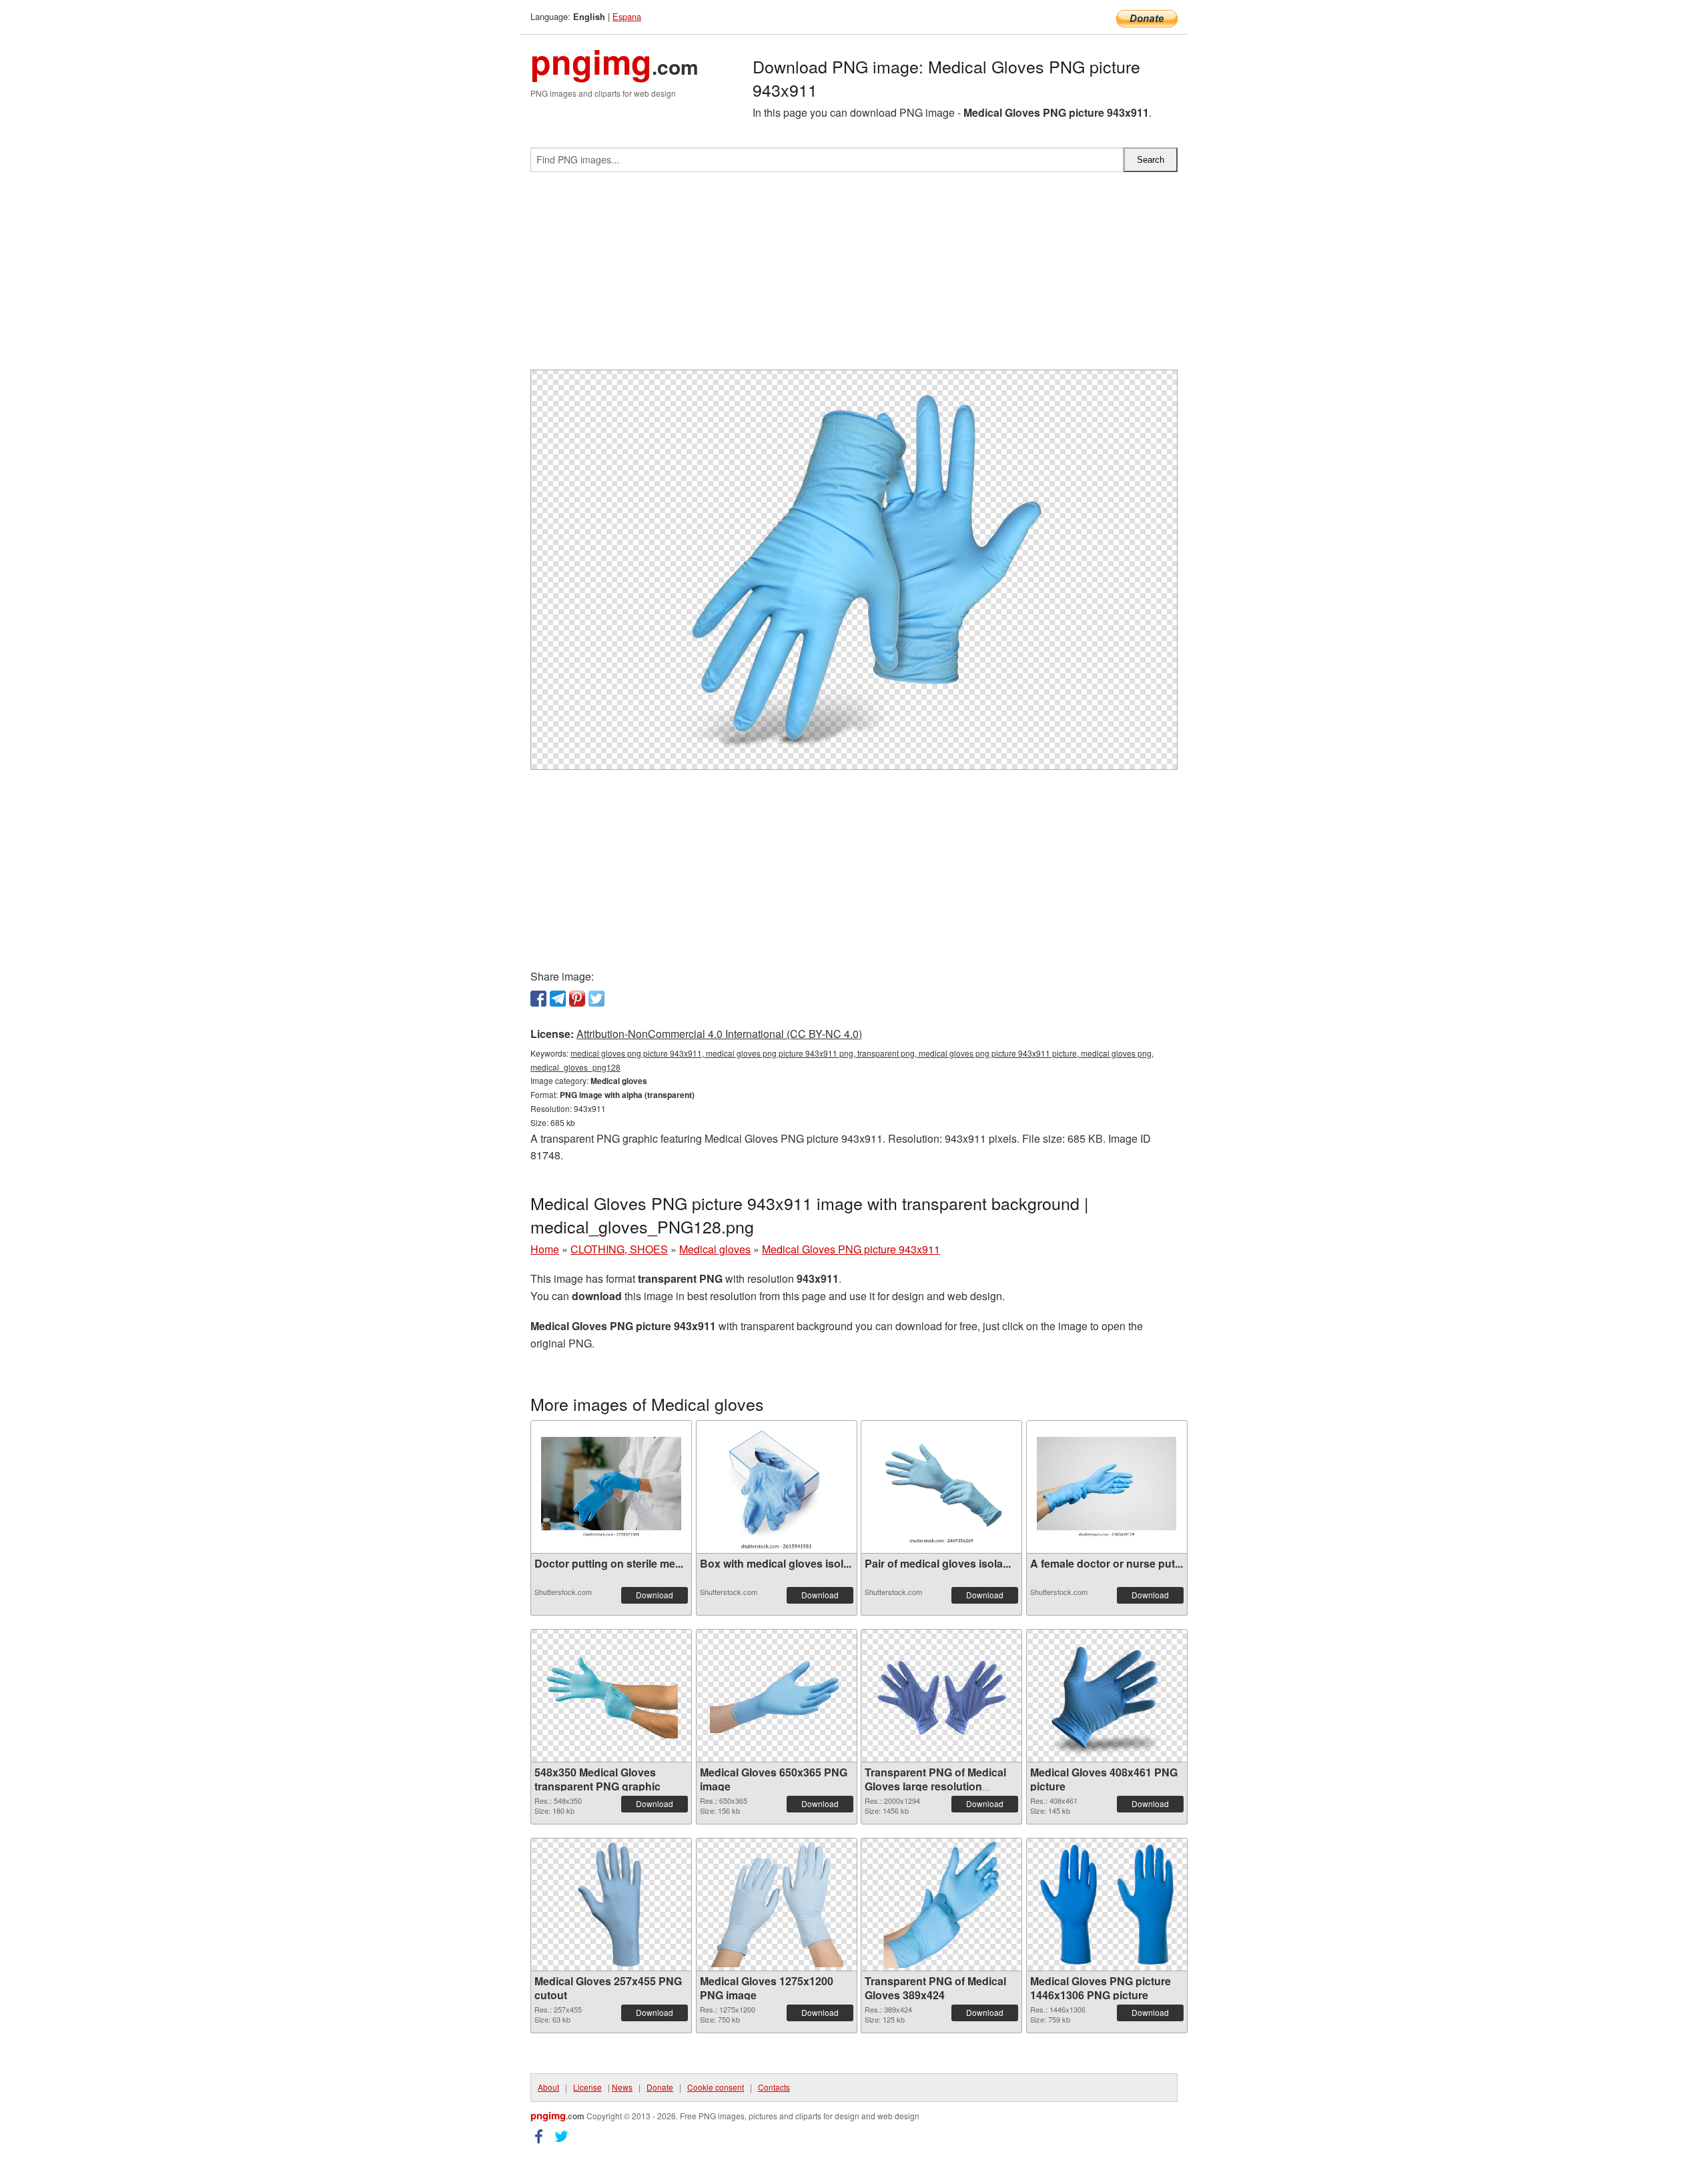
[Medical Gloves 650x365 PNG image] (777, 1696)
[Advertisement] (854, 276)
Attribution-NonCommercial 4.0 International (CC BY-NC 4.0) (719, 1034)
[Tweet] (596, 999)
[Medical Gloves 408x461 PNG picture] (1106, 1696)
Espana (627, 16)
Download (655, 1595)
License (587, 2087)
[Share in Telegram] (558, 999)
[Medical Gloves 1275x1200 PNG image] (777, 1905)
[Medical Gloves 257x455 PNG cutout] (611, 1905)
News (622, 2087)
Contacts (774, 2087)
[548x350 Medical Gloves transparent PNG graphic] (611, 1696)
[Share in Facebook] (538, 999)
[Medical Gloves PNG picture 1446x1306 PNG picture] (1107, 1905)
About (548, 2087)
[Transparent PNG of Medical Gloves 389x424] (941, 1905)
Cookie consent (716, 2087)
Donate (660, 2087)
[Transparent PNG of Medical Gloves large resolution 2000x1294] (941, 1696)
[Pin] (577, 999)
